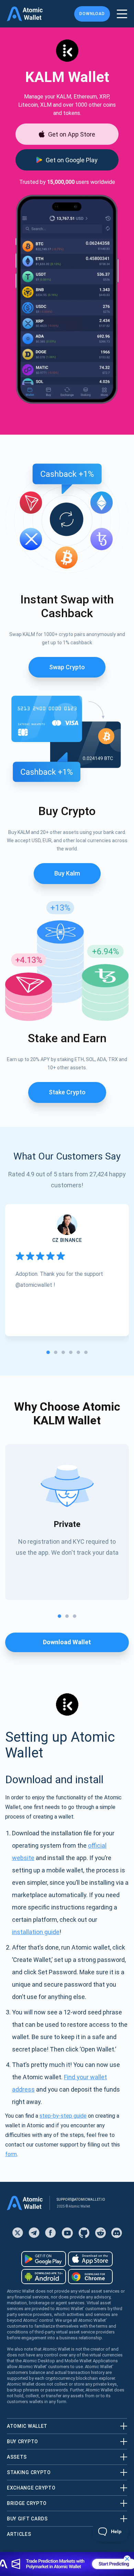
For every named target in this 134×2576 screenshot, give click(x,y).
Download (92, 14)
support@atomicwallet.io (81, 2199)
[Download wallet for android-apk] (44, 2277)
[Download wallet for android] (44, 2259)
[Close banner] (127, 2559)
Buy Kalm (67, 873)
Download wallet (67, 1642)
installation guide (36, 1932)
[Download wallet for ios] (90, 2259)
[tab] (48, 1352)
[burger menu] (122, 14)
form (11, 2154)
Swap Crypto (67, 667)
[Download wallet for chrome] (90, 2277)
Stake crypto (67, 1092)
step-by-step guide (63, 2116)
